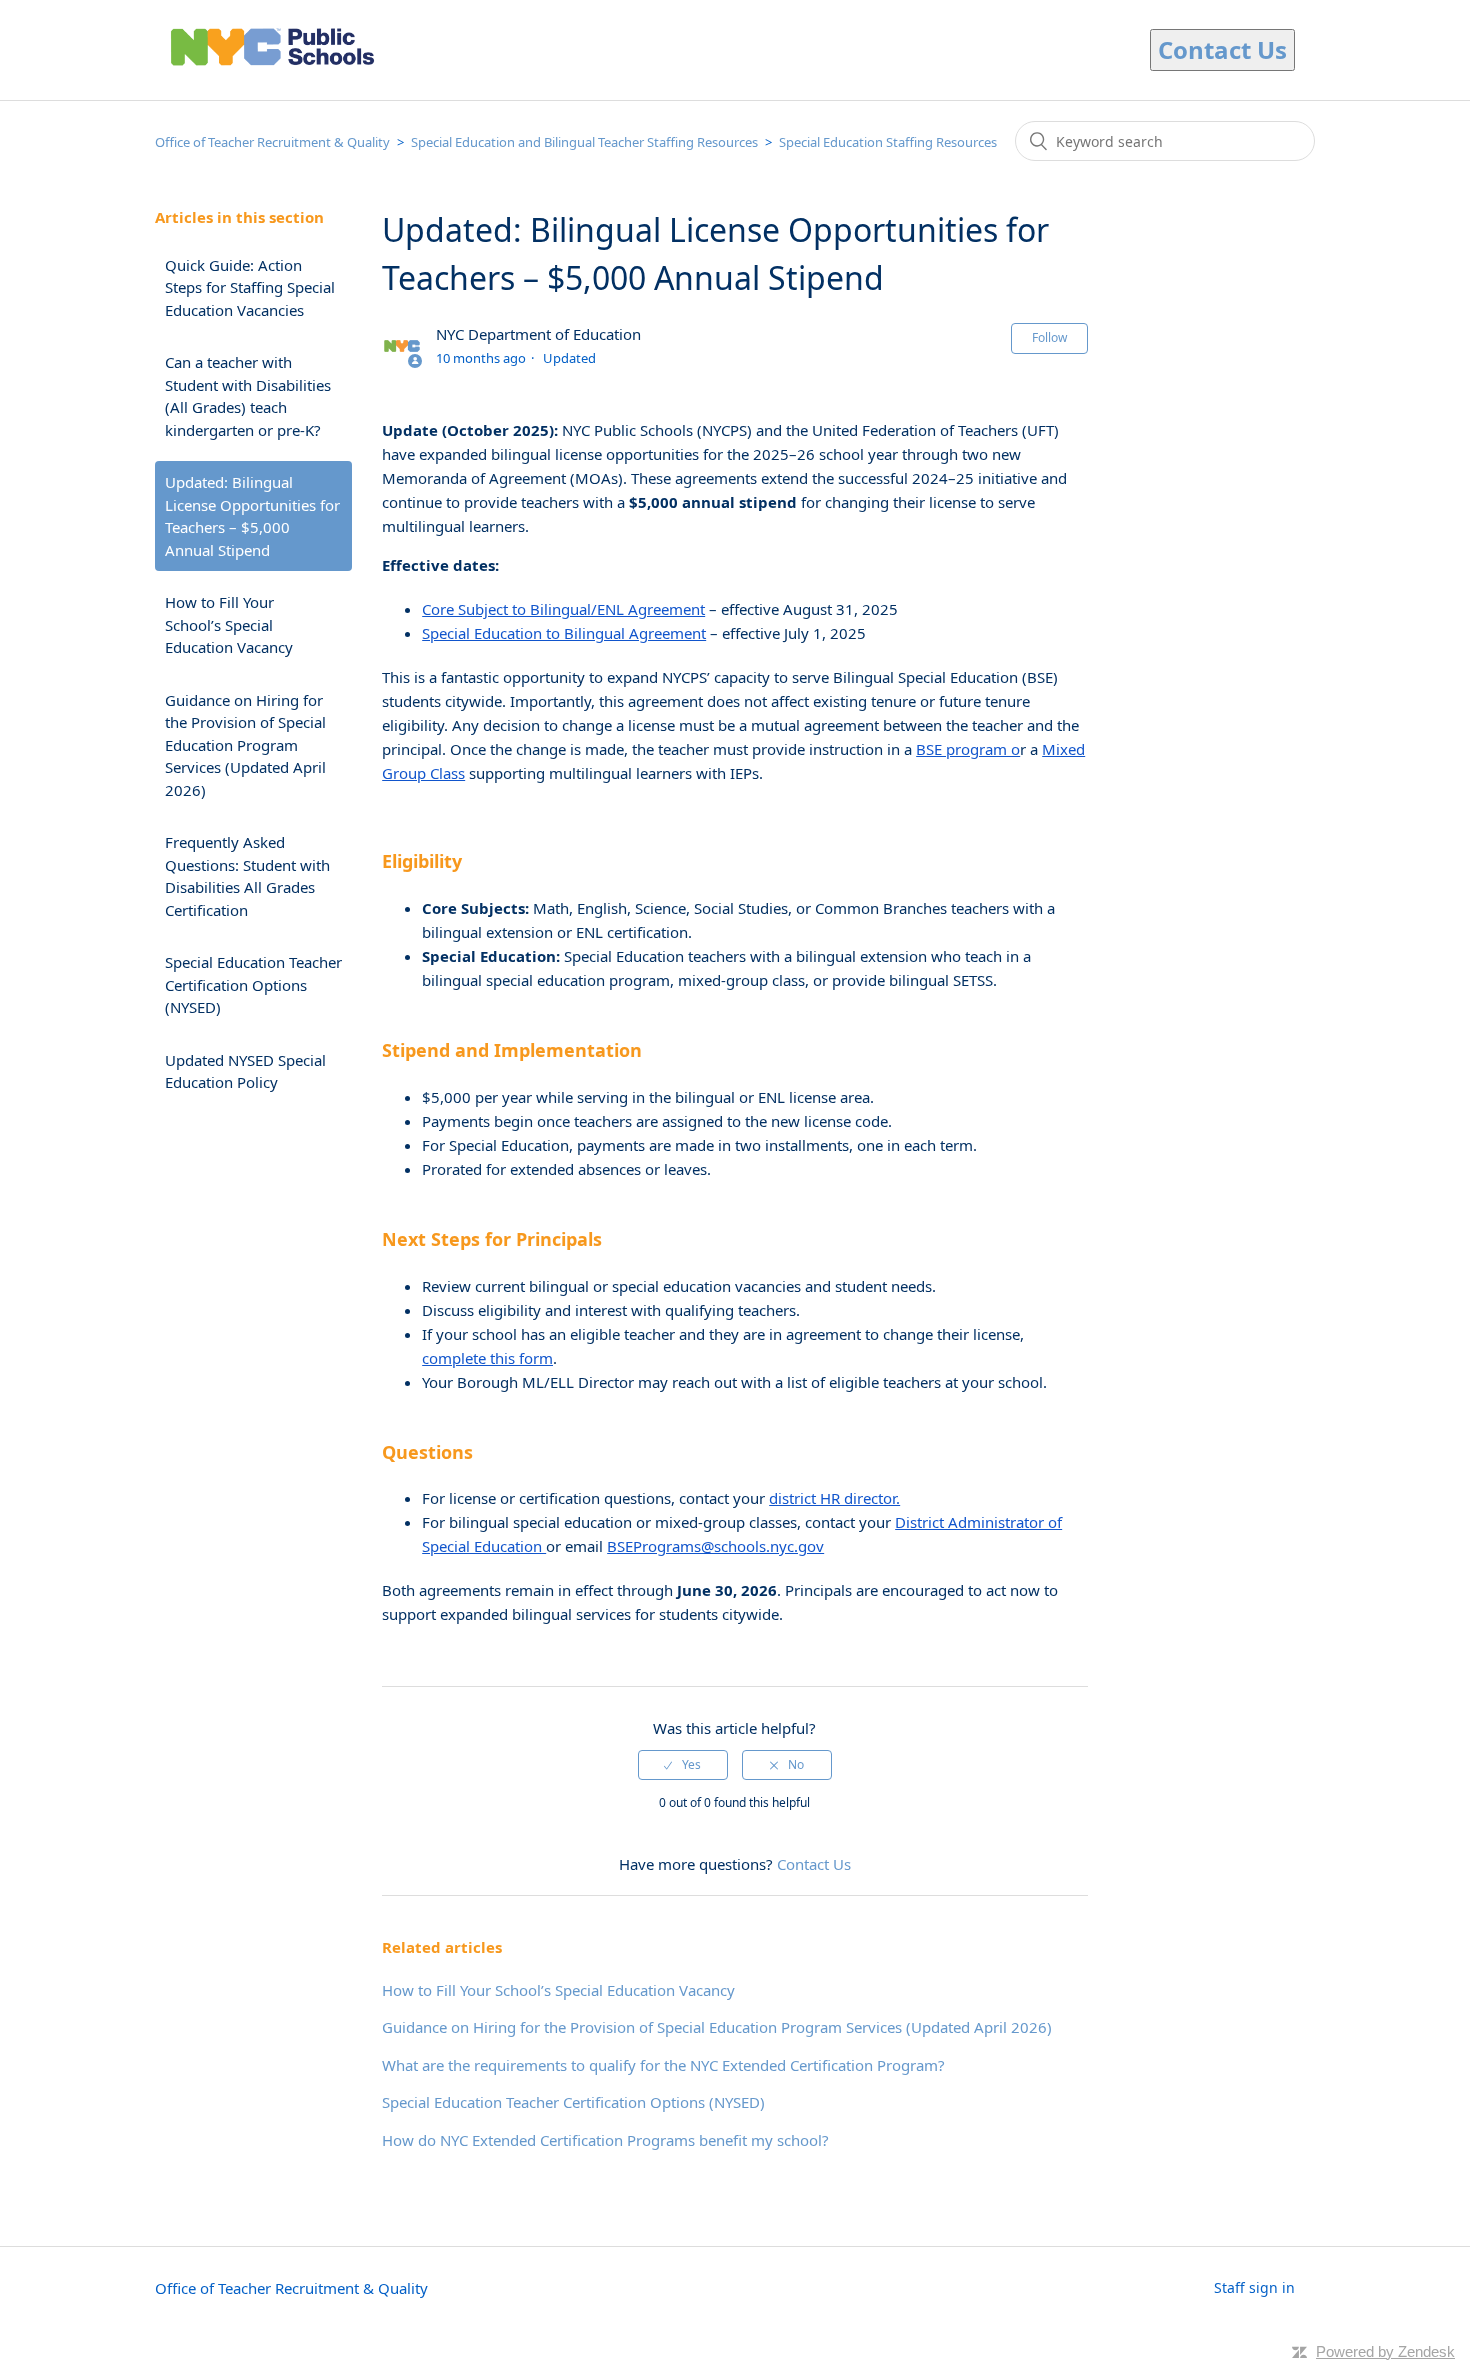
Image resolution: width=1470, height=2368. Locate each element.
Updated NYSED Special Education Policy (245, 1071)
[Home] (272, 72)
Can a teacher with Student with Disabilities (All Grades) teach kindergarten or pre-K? (248, 396)
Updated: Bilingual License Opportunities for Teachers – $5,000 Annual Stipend (252, 516)
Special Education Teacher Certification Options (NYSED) (253, 984)
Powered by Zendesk (1385, 2351)
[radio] (683, 1765)
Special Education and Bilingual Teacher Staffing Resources (584, 142)
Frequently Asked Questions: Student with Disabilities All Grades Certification (247, 876)
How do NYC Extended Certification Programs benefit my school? (605, 2140)
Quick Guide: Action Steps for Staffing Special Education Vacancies (250, 287)
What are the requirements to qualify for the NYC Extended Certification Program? (663, 2065)
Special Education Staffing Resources (888, 142)
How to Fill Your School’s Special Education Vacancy (229, 624)
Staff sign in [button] (1254, 2287)
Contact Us (814, 1864)
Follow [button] (1049, 337)
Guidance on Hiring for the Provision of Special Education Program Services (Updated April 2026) (245, 745)
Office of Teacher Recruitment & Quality (272, 142)
